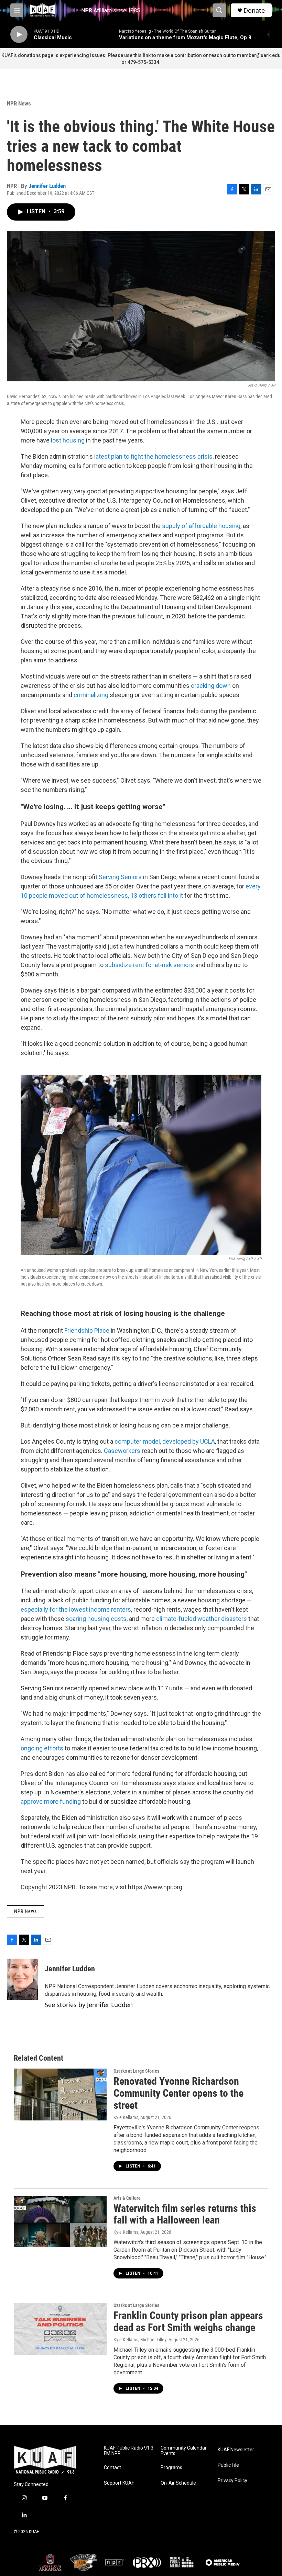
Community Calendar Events (184, 2451)
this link (142, 55)
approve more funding (51, 1801)
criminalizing (91, 695)
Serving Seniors (120, 877)
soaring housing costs (96, 1619)
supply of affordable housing (201, 526)
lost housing (68, 440)
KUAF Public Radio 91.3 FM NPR (129, 2451)
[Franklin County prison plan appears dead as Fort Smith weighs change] (60, 2329)
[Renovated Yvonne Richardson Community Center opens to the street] (60, 2094)
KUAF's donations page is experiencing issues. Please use (67, 55)
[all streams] (272, 34)
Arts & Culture (127, 2198)
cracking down (211, 686)
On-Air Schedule (178, 2483)
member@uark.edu (259, 55)
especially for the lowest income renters (76, 1609)
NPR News (19, 103)
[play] (19, 35)
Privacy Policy (232, 2481)
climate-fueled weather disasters (202, 1619)
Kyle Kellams (126, 2117)
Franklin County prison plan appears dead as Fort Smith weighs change (188, 2321)
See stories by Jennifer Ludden (89, 2005)
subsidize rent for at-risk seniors (149, 965)
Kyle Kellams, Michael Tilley (140, 2340)
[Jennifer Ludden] (22, 1979)
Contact (112, 2468)
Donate (254, 10)
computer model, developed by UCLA (165, 1441)
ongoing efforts (42, 1748)
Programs (171, 2468)
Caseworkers (122, 1451)
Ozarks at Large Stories (136, 2071)
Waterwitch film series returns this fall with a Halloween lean (185, 2214)
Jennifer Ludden (47, 186)
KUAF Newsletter (236, 2450)
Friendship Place (87, 1330)
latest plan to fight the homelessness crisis (153, 456)
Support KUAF (119, 2483)
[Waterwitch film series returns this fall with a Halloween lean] (60, 2221)
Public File (228, 2465)
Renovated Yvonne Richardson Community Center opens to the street (178, 2093)
